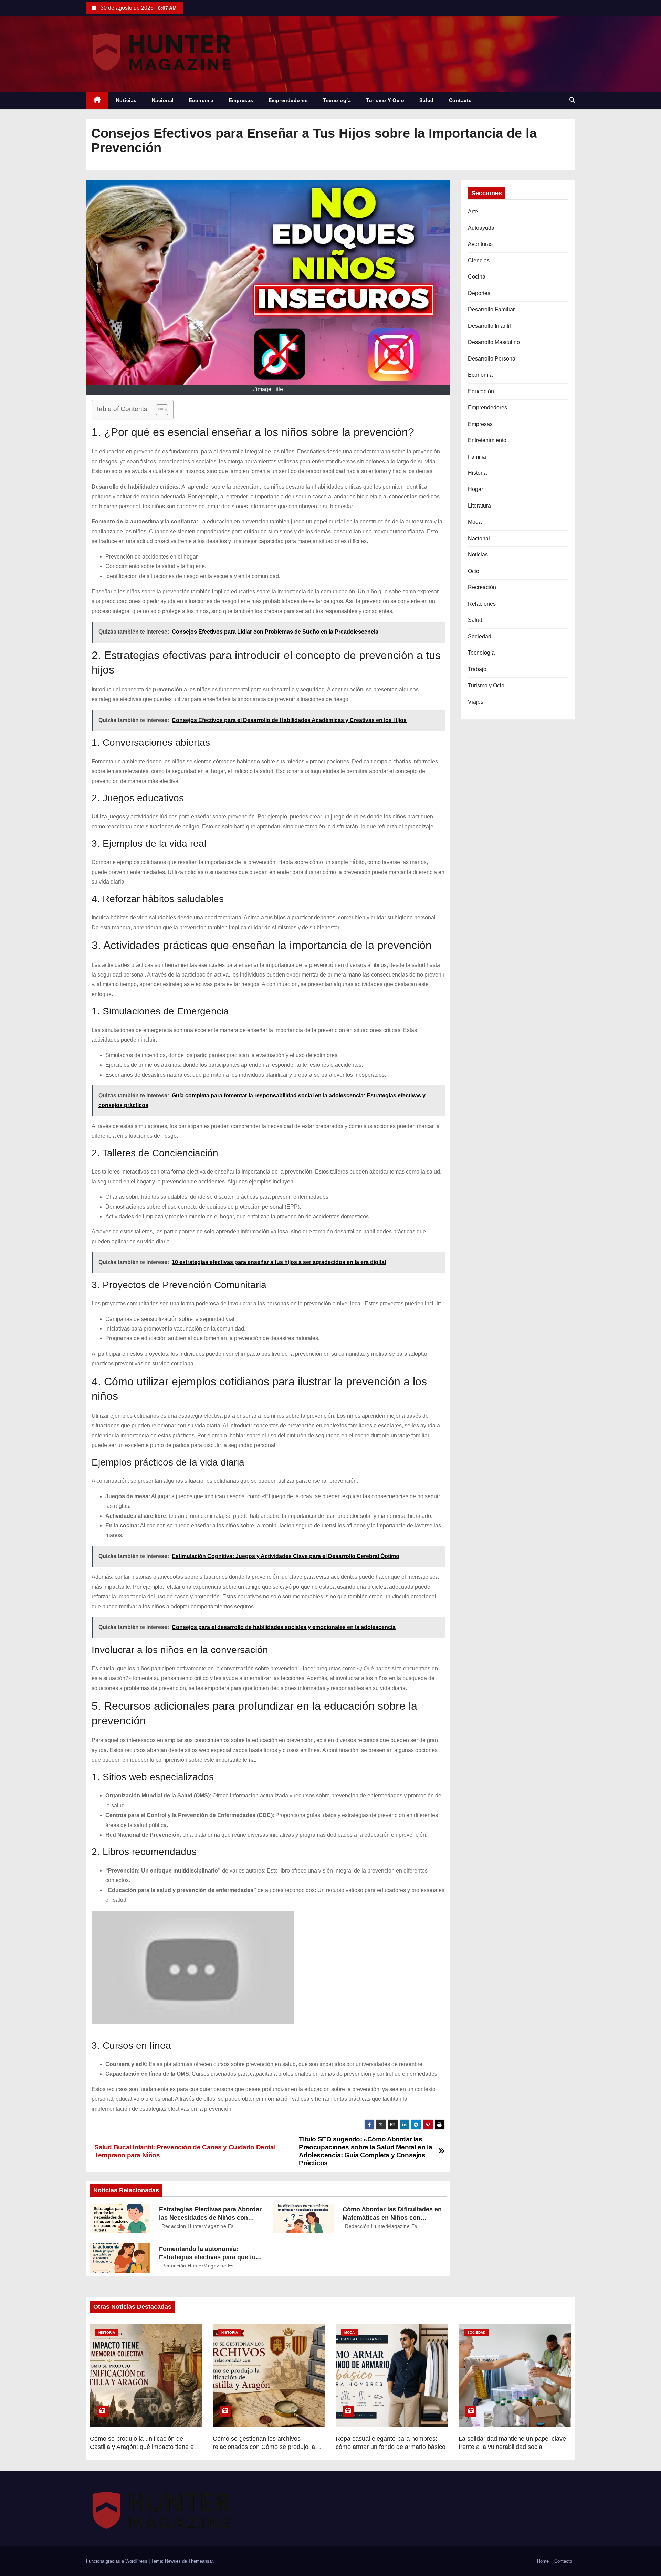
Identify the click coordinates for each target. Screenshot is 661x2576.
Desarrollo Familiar (491, 309)
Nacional (163, 100)
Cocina (477, 277)
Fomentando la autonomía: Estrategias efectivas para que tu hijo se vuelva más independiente (208, 2257)
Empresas (241, 100)
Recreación (482, 587)
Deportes (479, 293)
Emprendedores (288, 100)
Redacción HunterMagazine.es (197, 2226)
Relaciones (482, 604)
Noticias (126, 100)
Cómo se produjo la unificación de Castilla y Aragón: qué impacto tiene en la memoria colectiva (144, 2447)
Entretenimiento (487, 440)
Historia (477, 473)
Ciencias (479, 260)
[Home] (97, 100)
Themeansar (201, 2561)
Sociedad (480, 637)
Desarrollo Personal (492, 359)
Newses (173, 2561)
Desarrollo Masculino (494, 342)
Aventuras (480, 244)
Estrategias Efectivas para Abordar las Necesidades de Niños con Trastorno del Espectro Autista (210, 2218)
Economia (201, 100)
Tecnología (337, 100)
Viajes (476, 702)
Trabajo (477, 669)
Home (543, 2561)
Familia (477, 457)
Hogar (475, 489)
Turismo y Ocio (385, 100)
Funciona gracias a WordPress (117, 2561)
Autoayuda (481, 228)
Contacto (460, 100)
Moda (475, 522)
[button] (572, 100)
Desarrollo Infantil (489, 326)
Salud (427, 100)
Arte (473, 212)
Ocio (474, 571)
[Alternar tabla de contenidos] (159, 410)
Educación (481, 391)
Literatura (479, 506)
